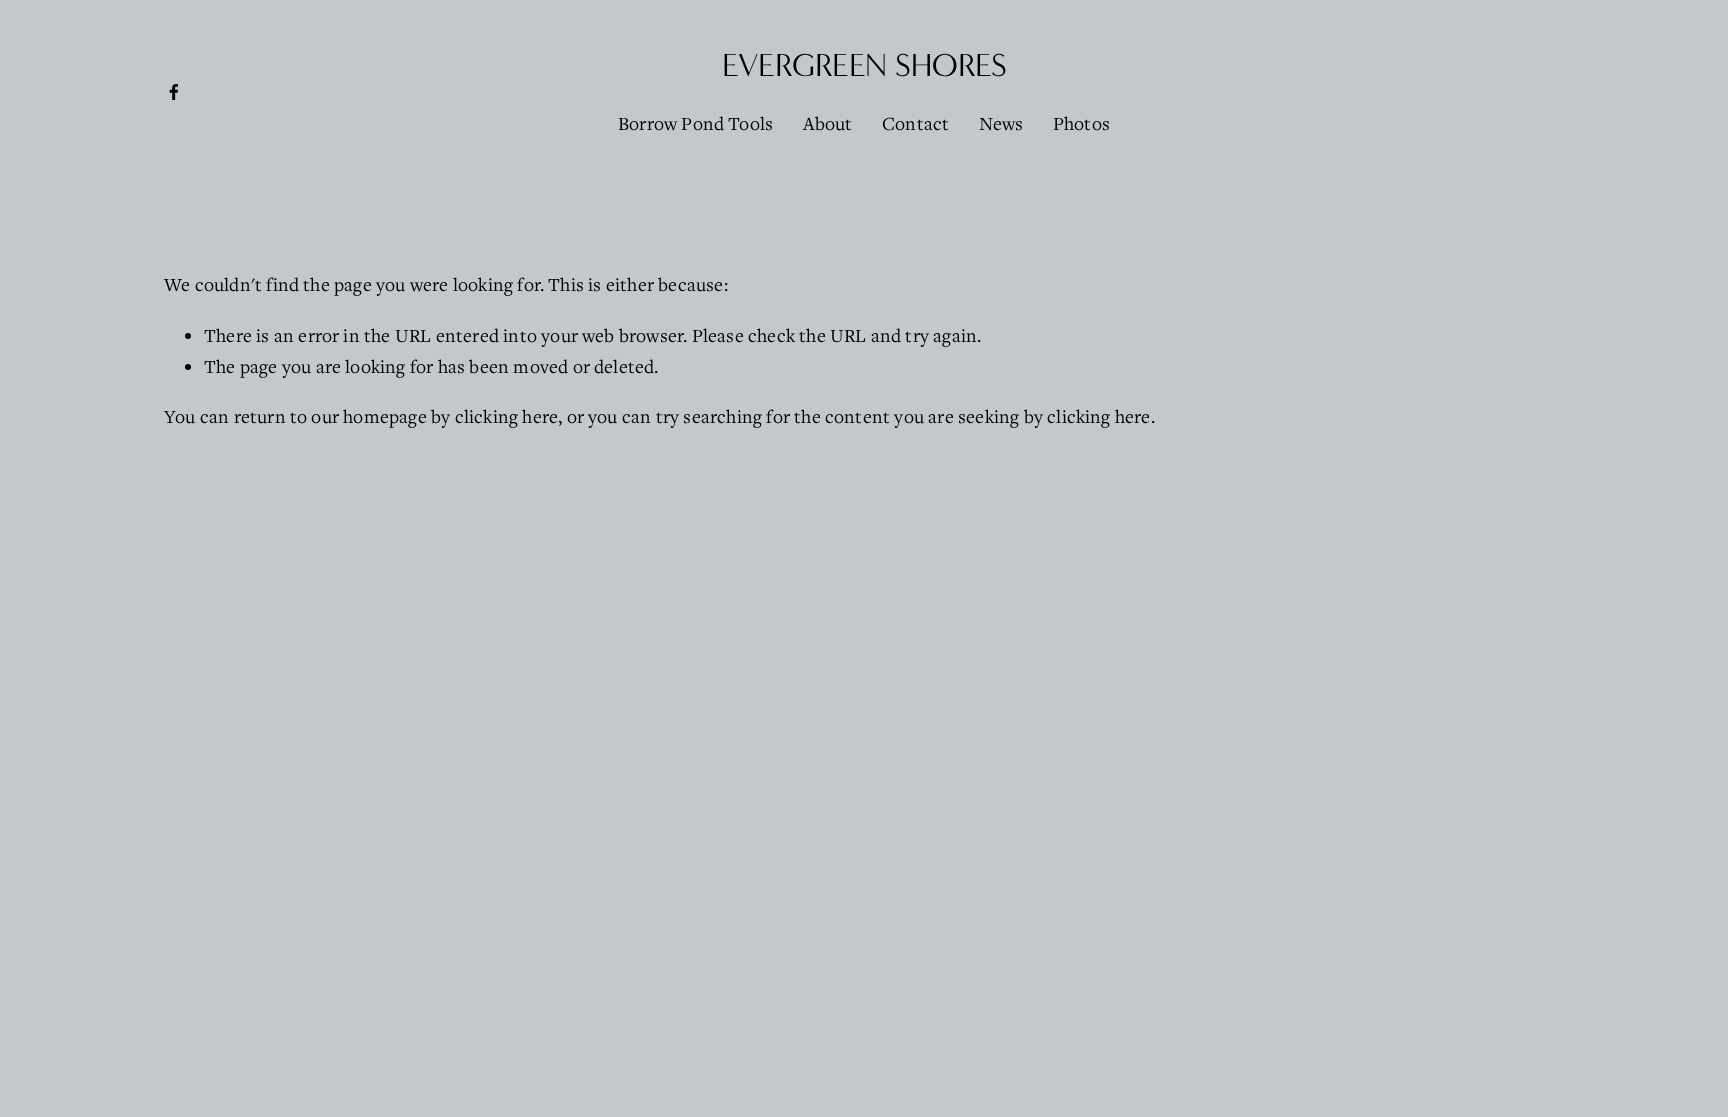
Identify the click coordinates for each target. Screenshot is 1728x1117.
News (1001, 123)
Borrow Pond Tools (695, 123)
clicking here (507, 416)
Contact (915, 123)
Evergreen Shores (864, 65)
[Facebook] (174, 92)
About (828, 123)
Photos (1081, 123)
